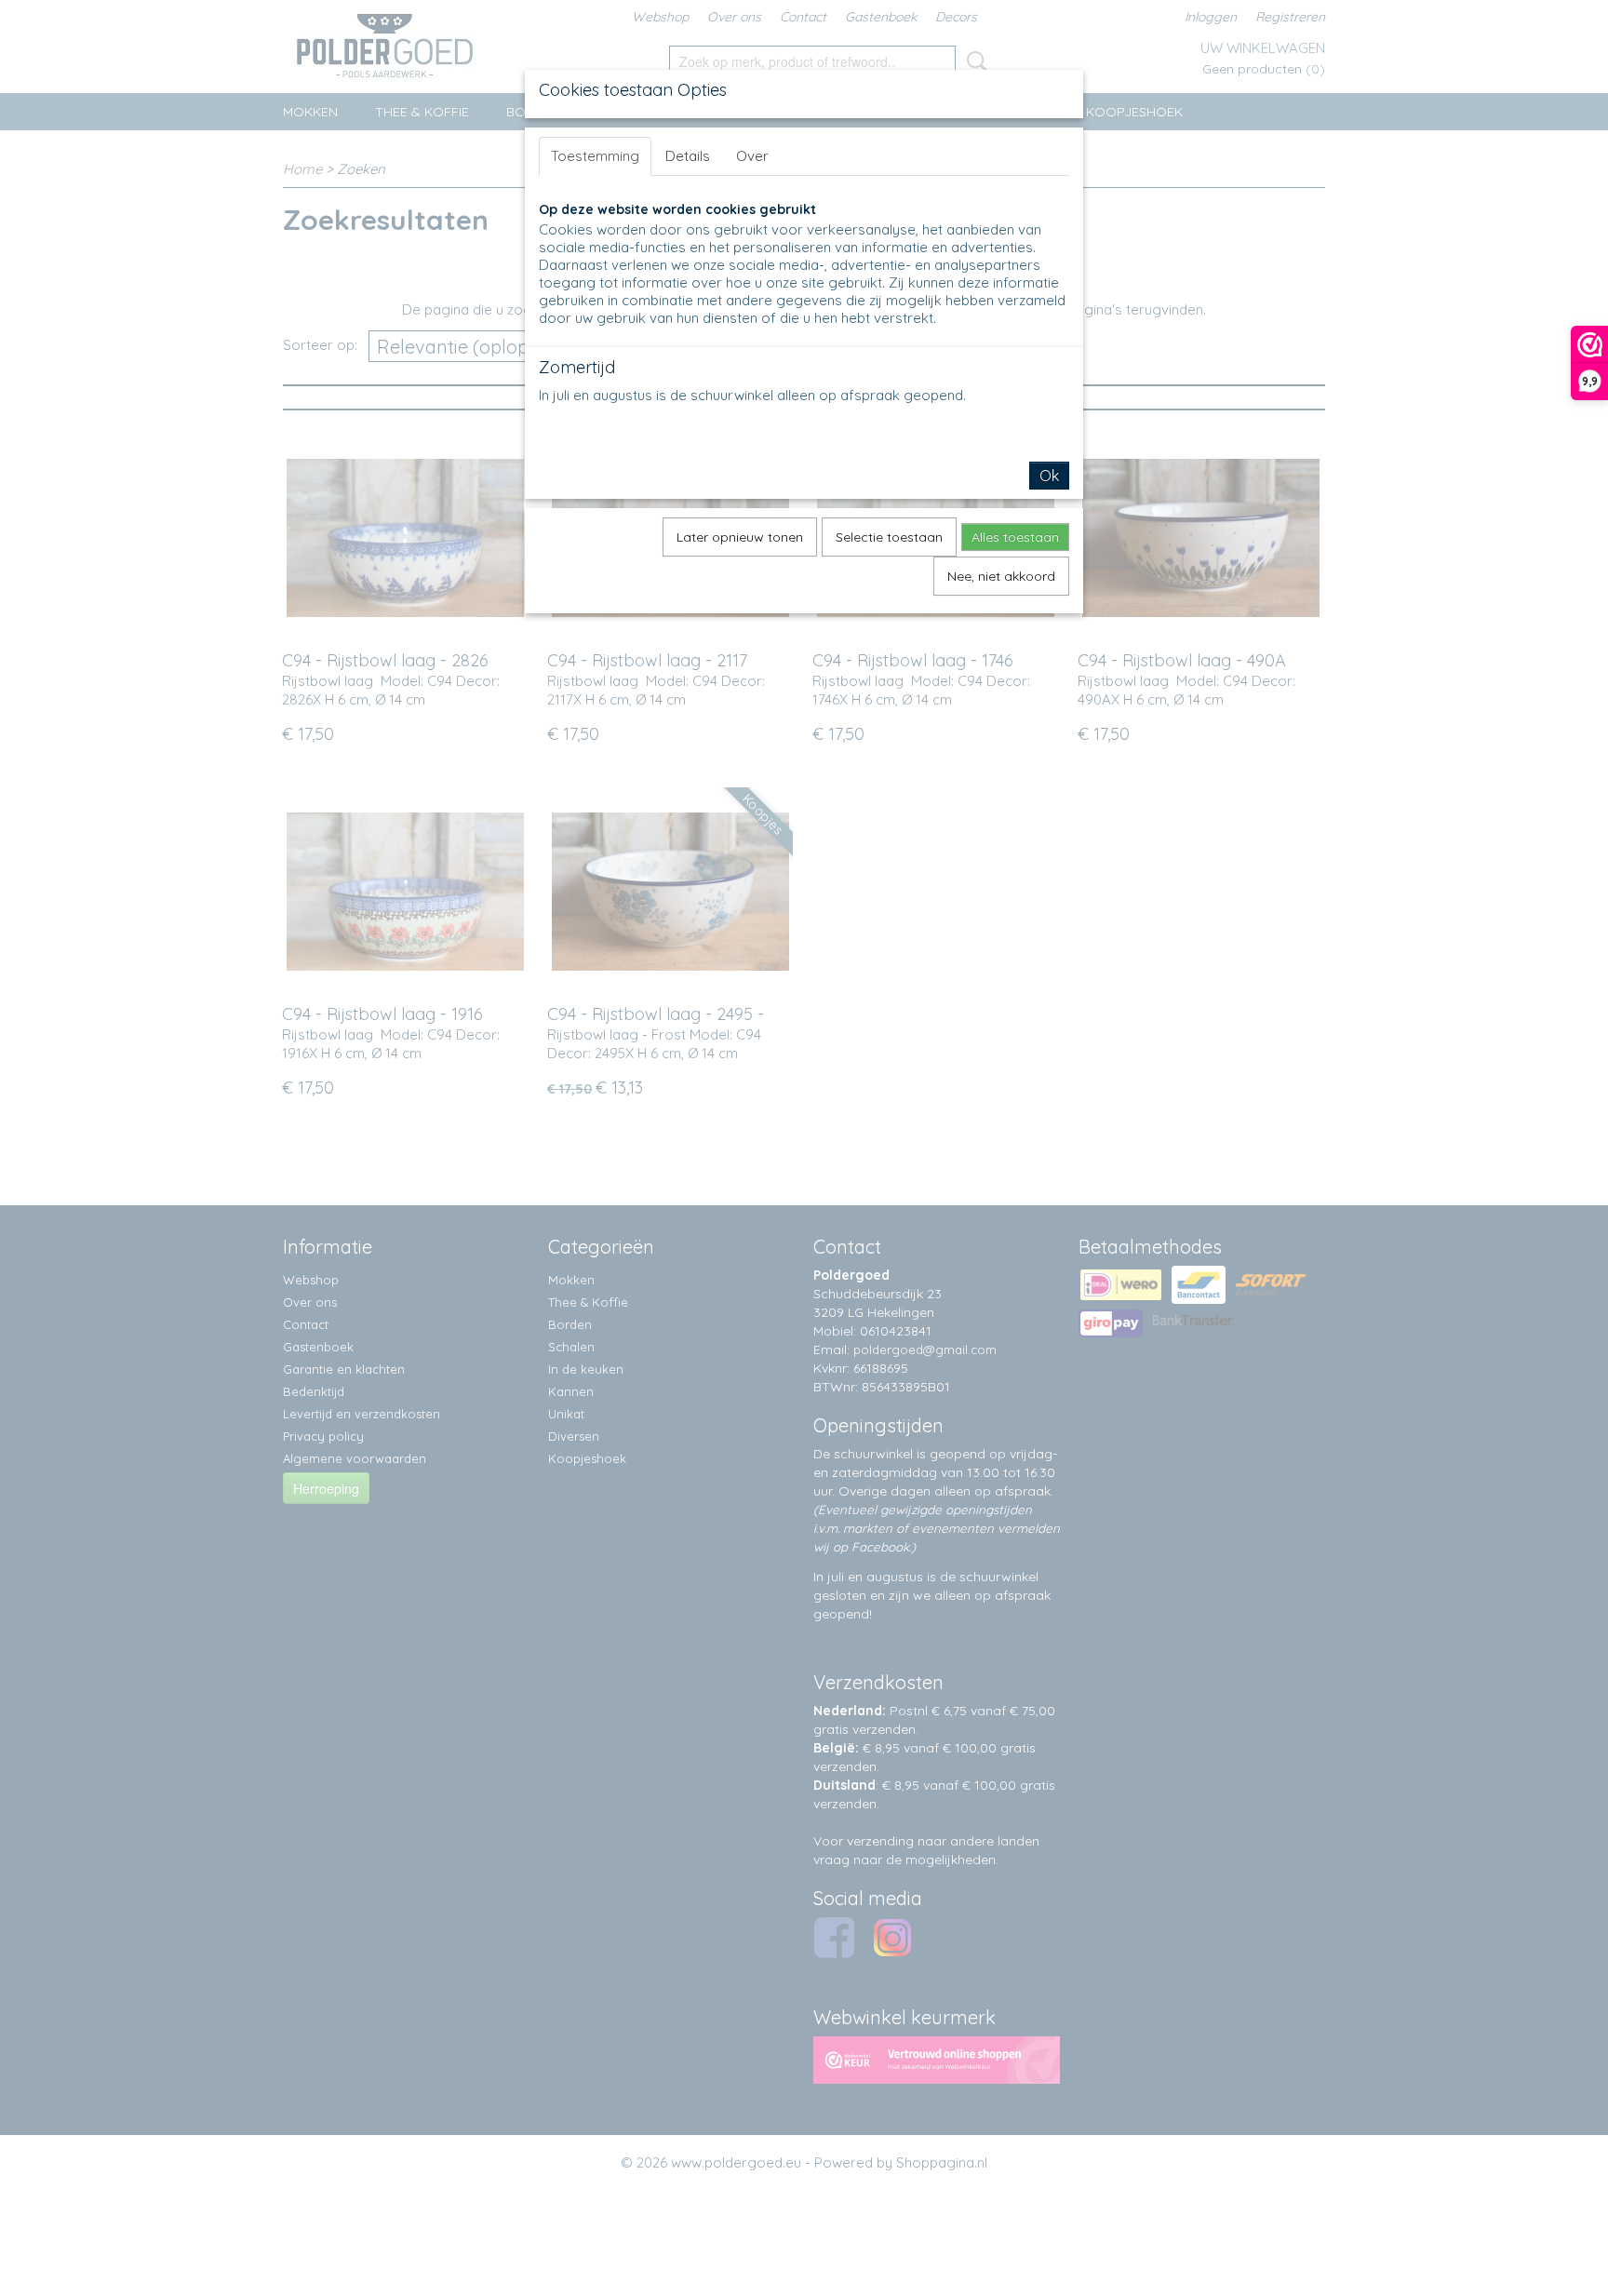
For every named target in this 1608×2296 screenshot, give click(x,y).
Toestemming (595, 156)
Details (688, 156)
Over (752, 156)
